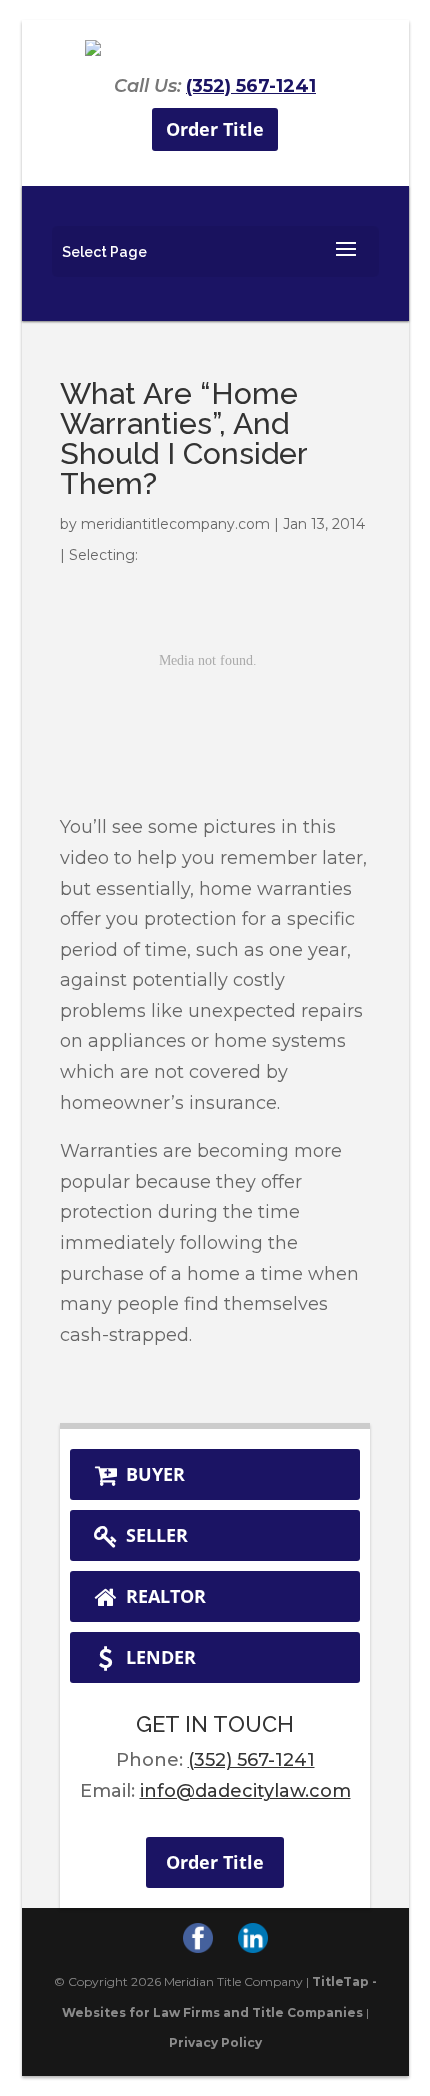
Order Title (215, 129)
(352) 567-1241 (251, 86)
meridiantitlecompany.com (175, 524)
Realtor (163, 1596)
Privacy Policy (215, 2042)
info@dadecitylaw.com (245, 1791)
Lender (158, 1657)
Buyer (153, 1474)
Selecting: (103, 555)
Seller (154, 1535)
